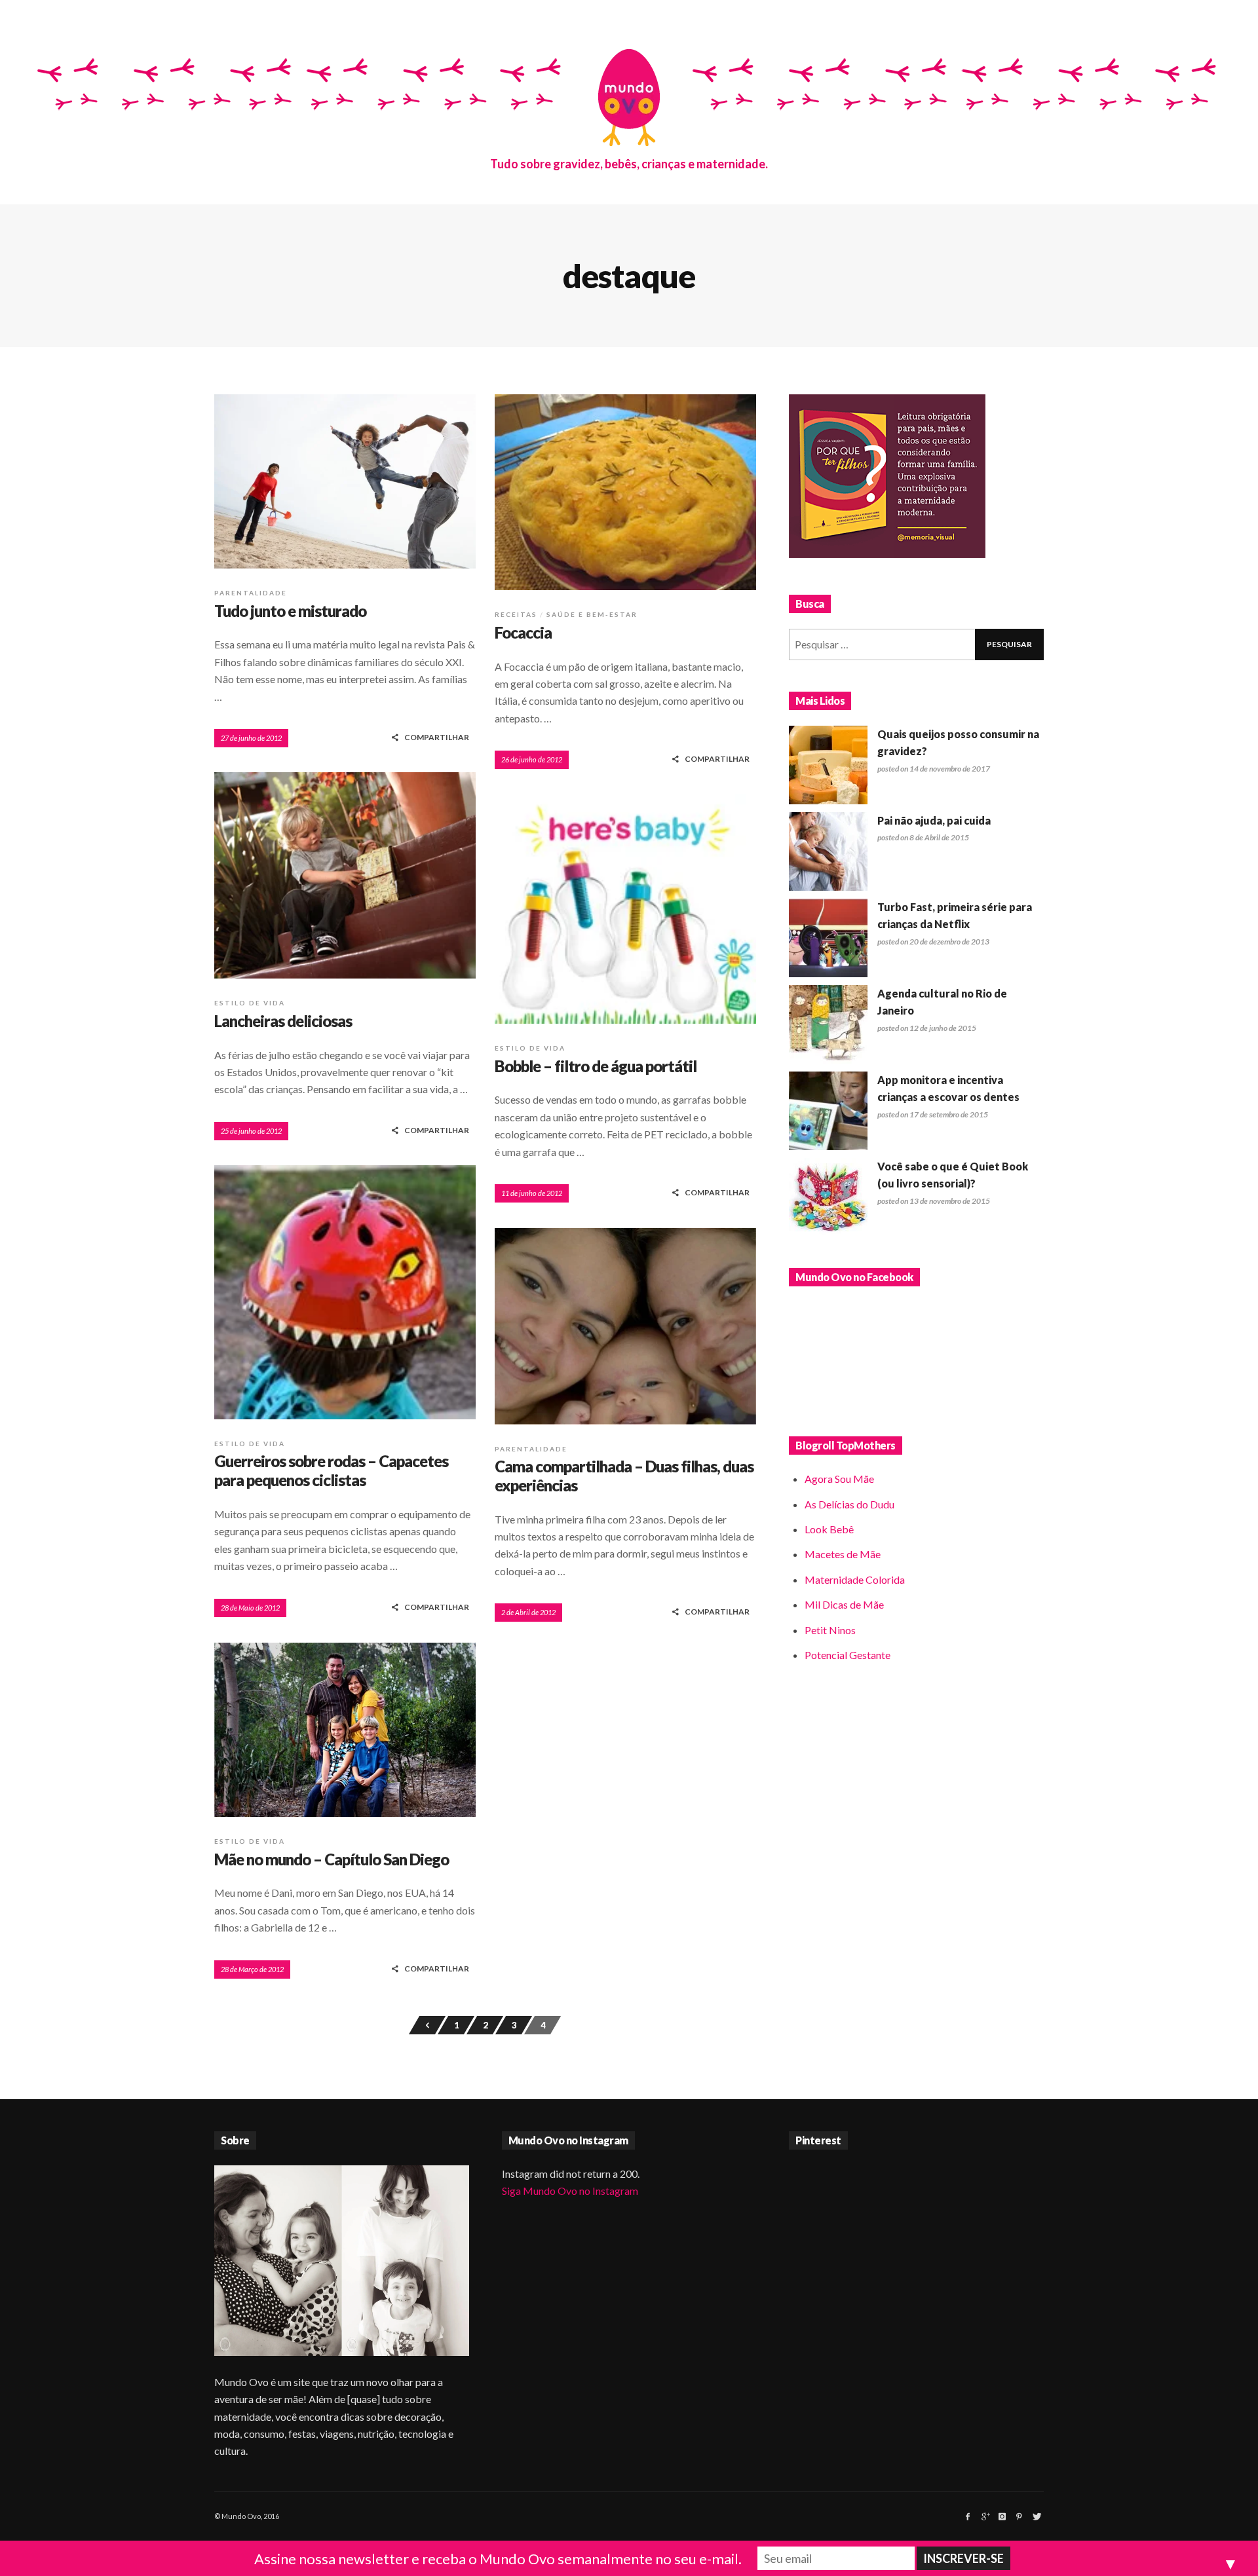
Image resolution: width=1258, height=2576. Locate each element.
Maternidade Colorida (855, 1579)
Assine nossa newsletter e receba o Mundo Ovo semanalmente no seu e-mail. (498, 2559)
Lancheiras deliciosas (283, 1021)
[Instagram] (1002, 2516)
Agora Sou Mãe (839, 1479)
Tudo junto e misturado (290, 611)
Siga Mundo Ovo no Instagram (570, 2191)
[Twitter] (1036, 2516)
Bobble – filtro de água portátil (596, 1066)
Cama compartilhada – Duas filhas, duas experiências (624, 1476)
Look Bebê (829, 1529)
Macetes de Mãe (843, 1554)
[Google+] (985, 2516)
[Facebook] (968, 2516)
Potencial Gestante (848, 1655)
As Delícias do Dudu (849, 1504)
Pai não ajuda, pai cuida (934, 820)
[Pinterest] (1019, 2516)
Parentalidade (251, 593)
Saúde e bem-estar (592, 614)
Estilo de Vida (250, 1003)
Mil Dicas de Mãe (844, 1604)
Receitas (516, 614)
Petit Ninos (830, 1630)
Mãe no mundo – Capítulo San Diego (332, 1859)
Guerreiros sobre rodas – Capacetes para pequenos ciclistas (331, 1470)
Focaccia (523, 632)
